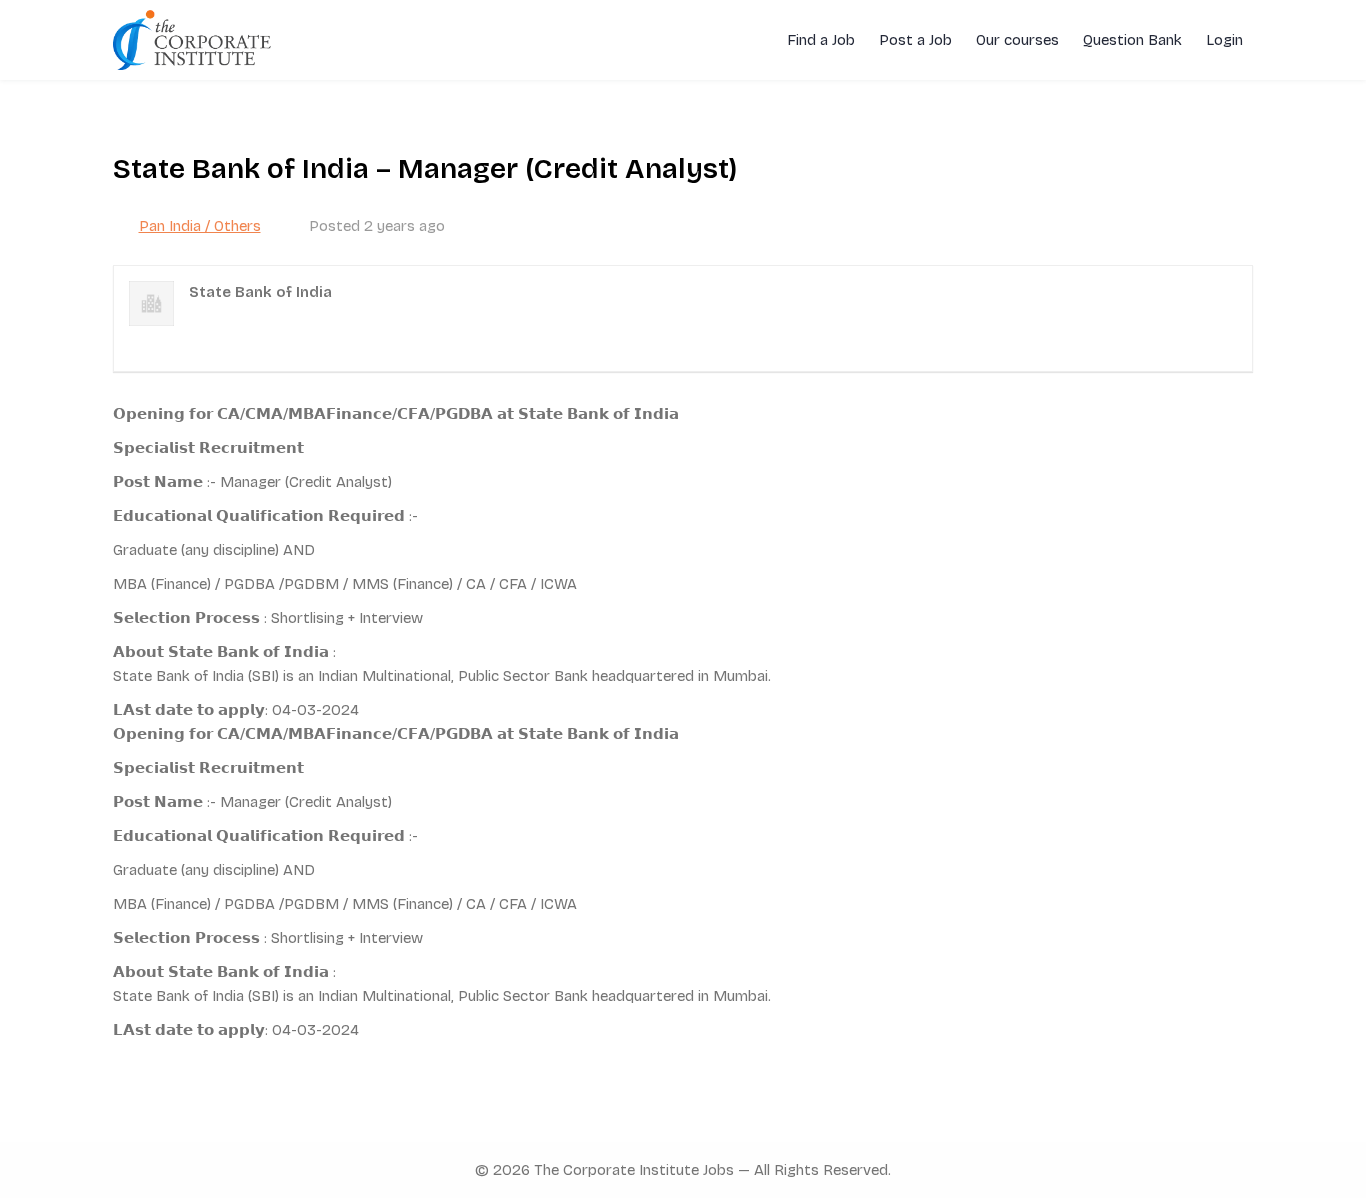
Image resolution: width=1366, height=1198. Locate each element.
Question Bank (1132, 40)
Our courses (1017, 40)
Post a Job (915, 40)
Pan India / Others (200, 226)
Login (1224, 40)
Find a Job (821, 40)
